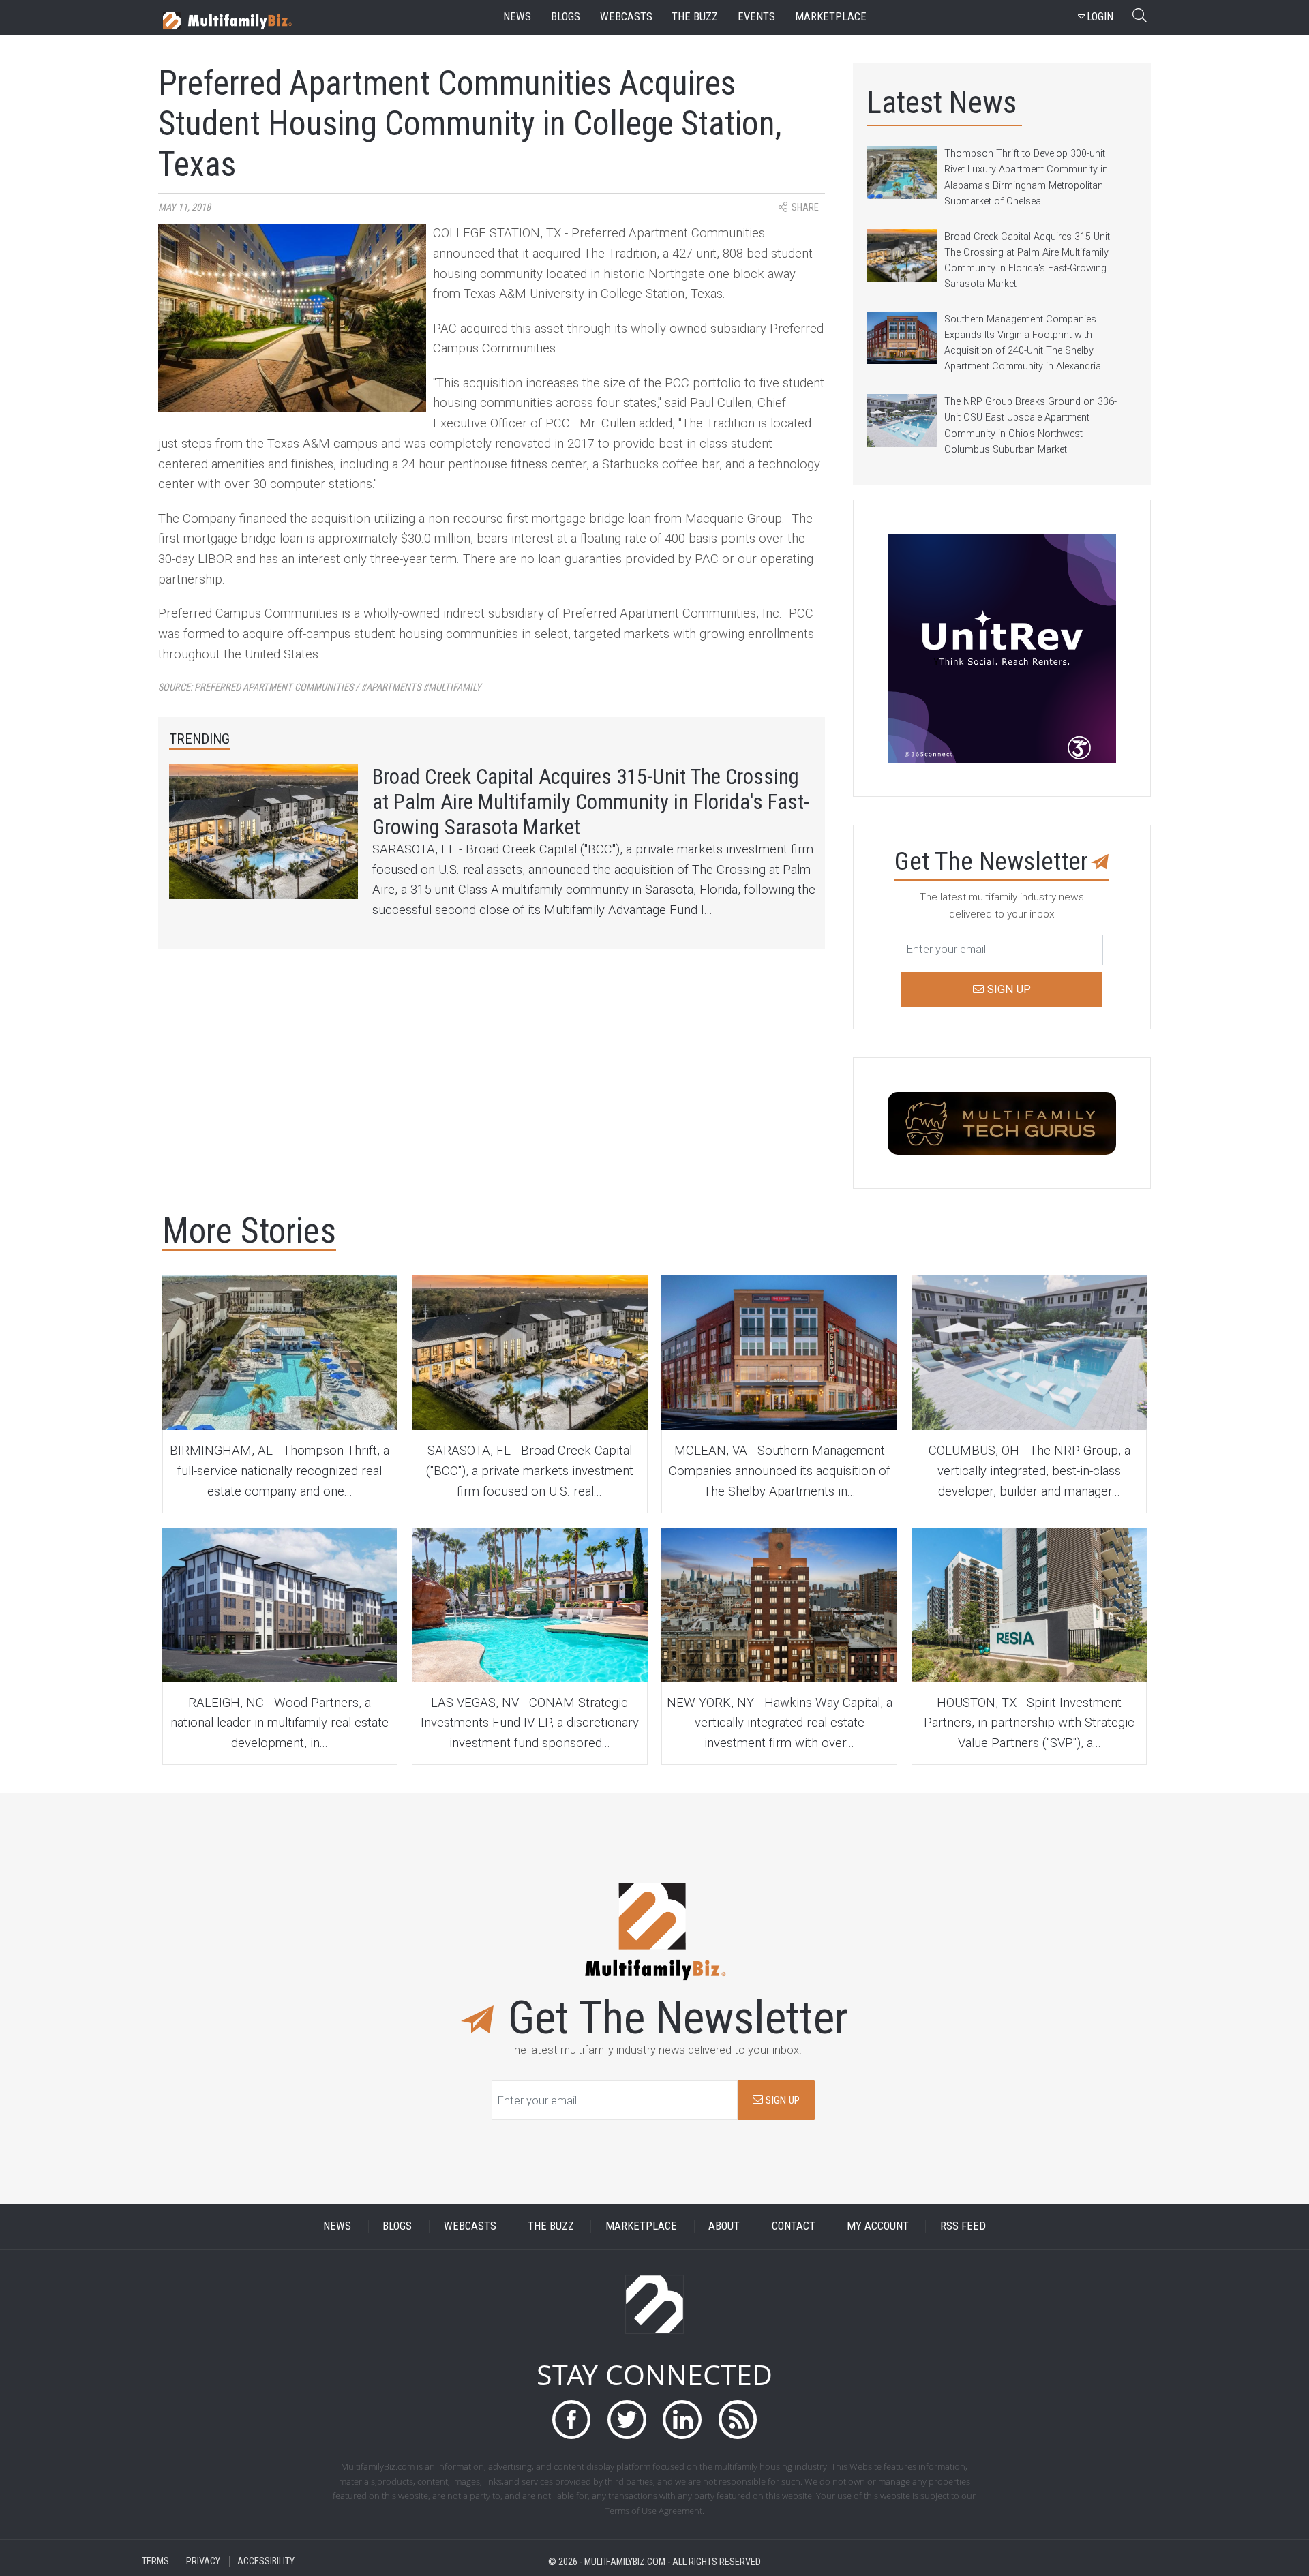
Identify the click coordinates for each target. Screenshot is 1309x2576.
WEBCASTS (470, 2227)
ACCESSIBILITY (266, 2561)
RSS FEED (963, 2227)
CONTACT (794, 2227)
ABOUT (724, 2227)
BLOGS (397, 2227)
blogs (566, 17)
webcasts (626, 17)
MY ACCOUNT (878, 2227)
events (756, 17)
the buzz (695, 17)
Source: (320, 687)
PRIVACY (203, 2561)
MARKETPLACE (641, 2227)
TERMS (155, 2561)
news (517, 17)
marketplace (831, 17)
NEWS (337, 2227)
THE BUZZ (551, 2227)
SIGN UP (781, 2100)
